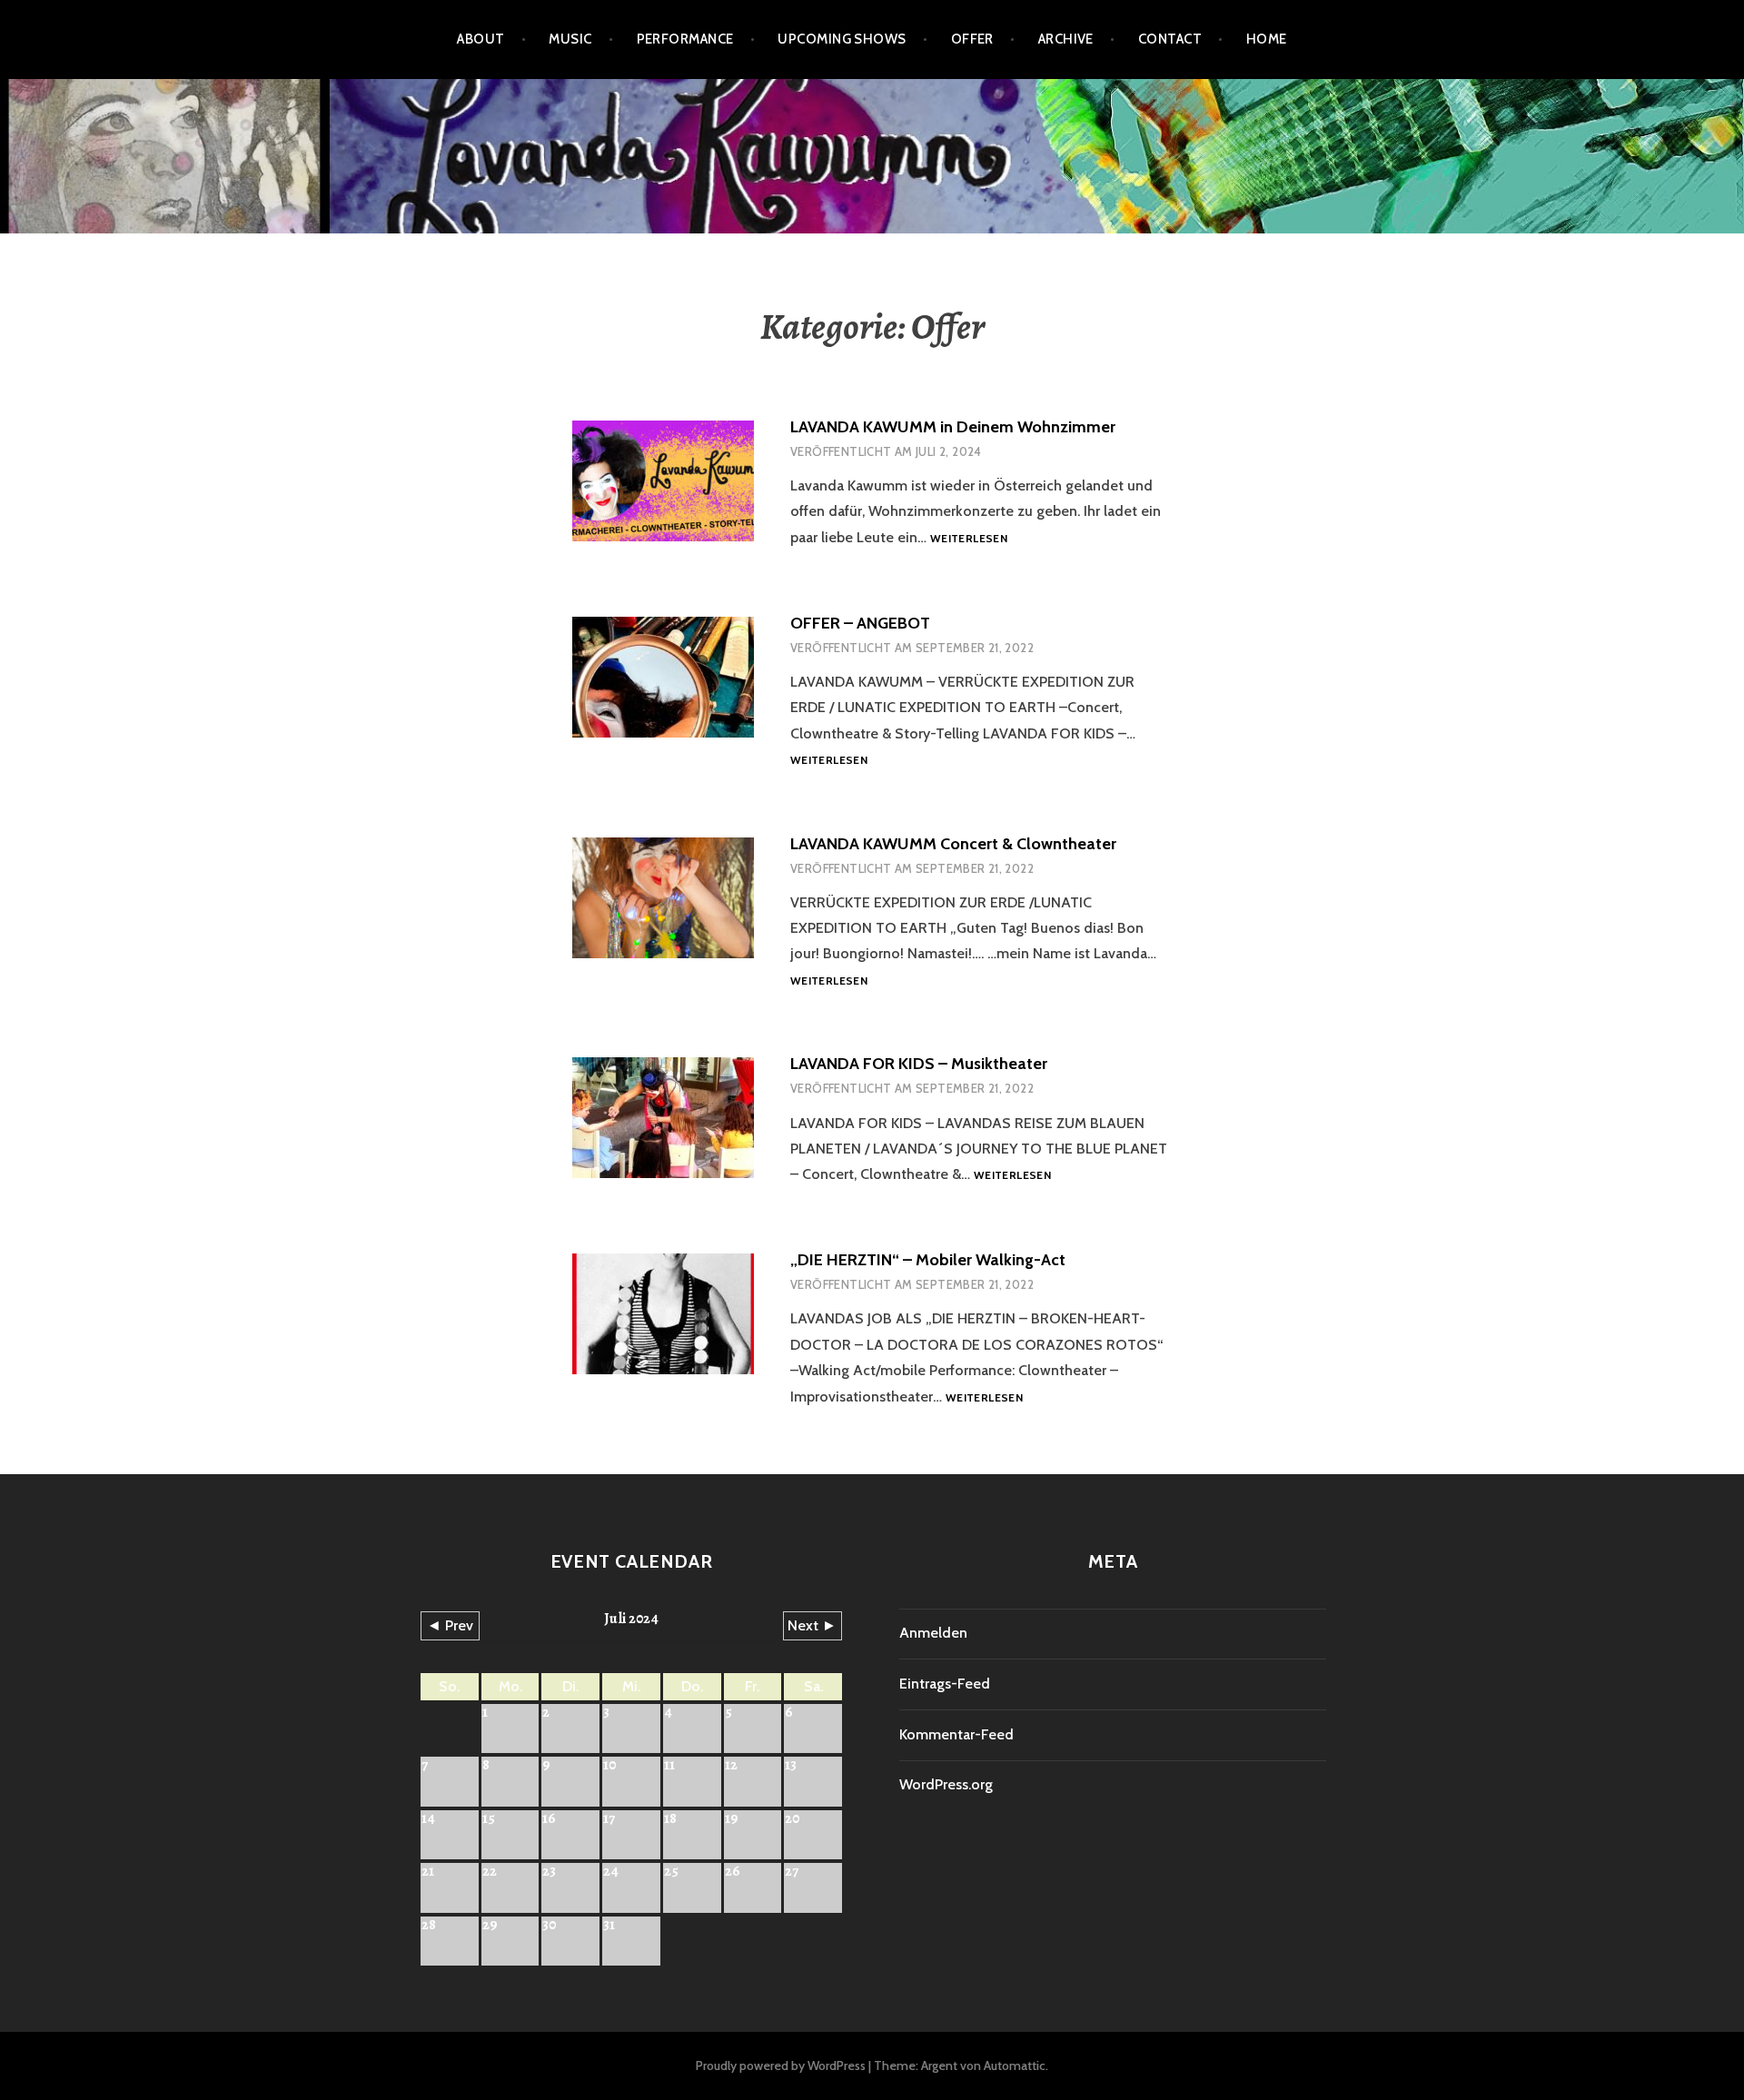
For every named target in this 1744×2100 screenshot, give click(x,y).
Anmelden (933, 1633)
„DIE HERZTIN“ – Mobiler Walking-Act (928, 1260)
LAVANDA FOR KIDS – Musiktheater (919, 1064)
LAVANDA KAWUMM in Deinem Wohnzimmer (953, 427)
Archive (1066, 39)
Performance (685, 39)
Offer (972, 39)
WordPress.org (946, 1784)
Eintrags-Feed (945, 1684)
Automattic (1015, 2065)
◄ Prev (450, 1625)
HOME (1267, 39)
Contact (1170, 39)
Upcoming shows (842, 39)
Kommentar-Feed (956, 1734)
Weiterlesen (969, 539)
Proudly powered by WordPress (781, 2065)
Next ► (812, 1625)
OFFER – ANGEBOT (860, 623)
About (481, 39)
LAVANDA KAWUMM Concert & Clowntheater (953, 844)
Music (570, 39)
